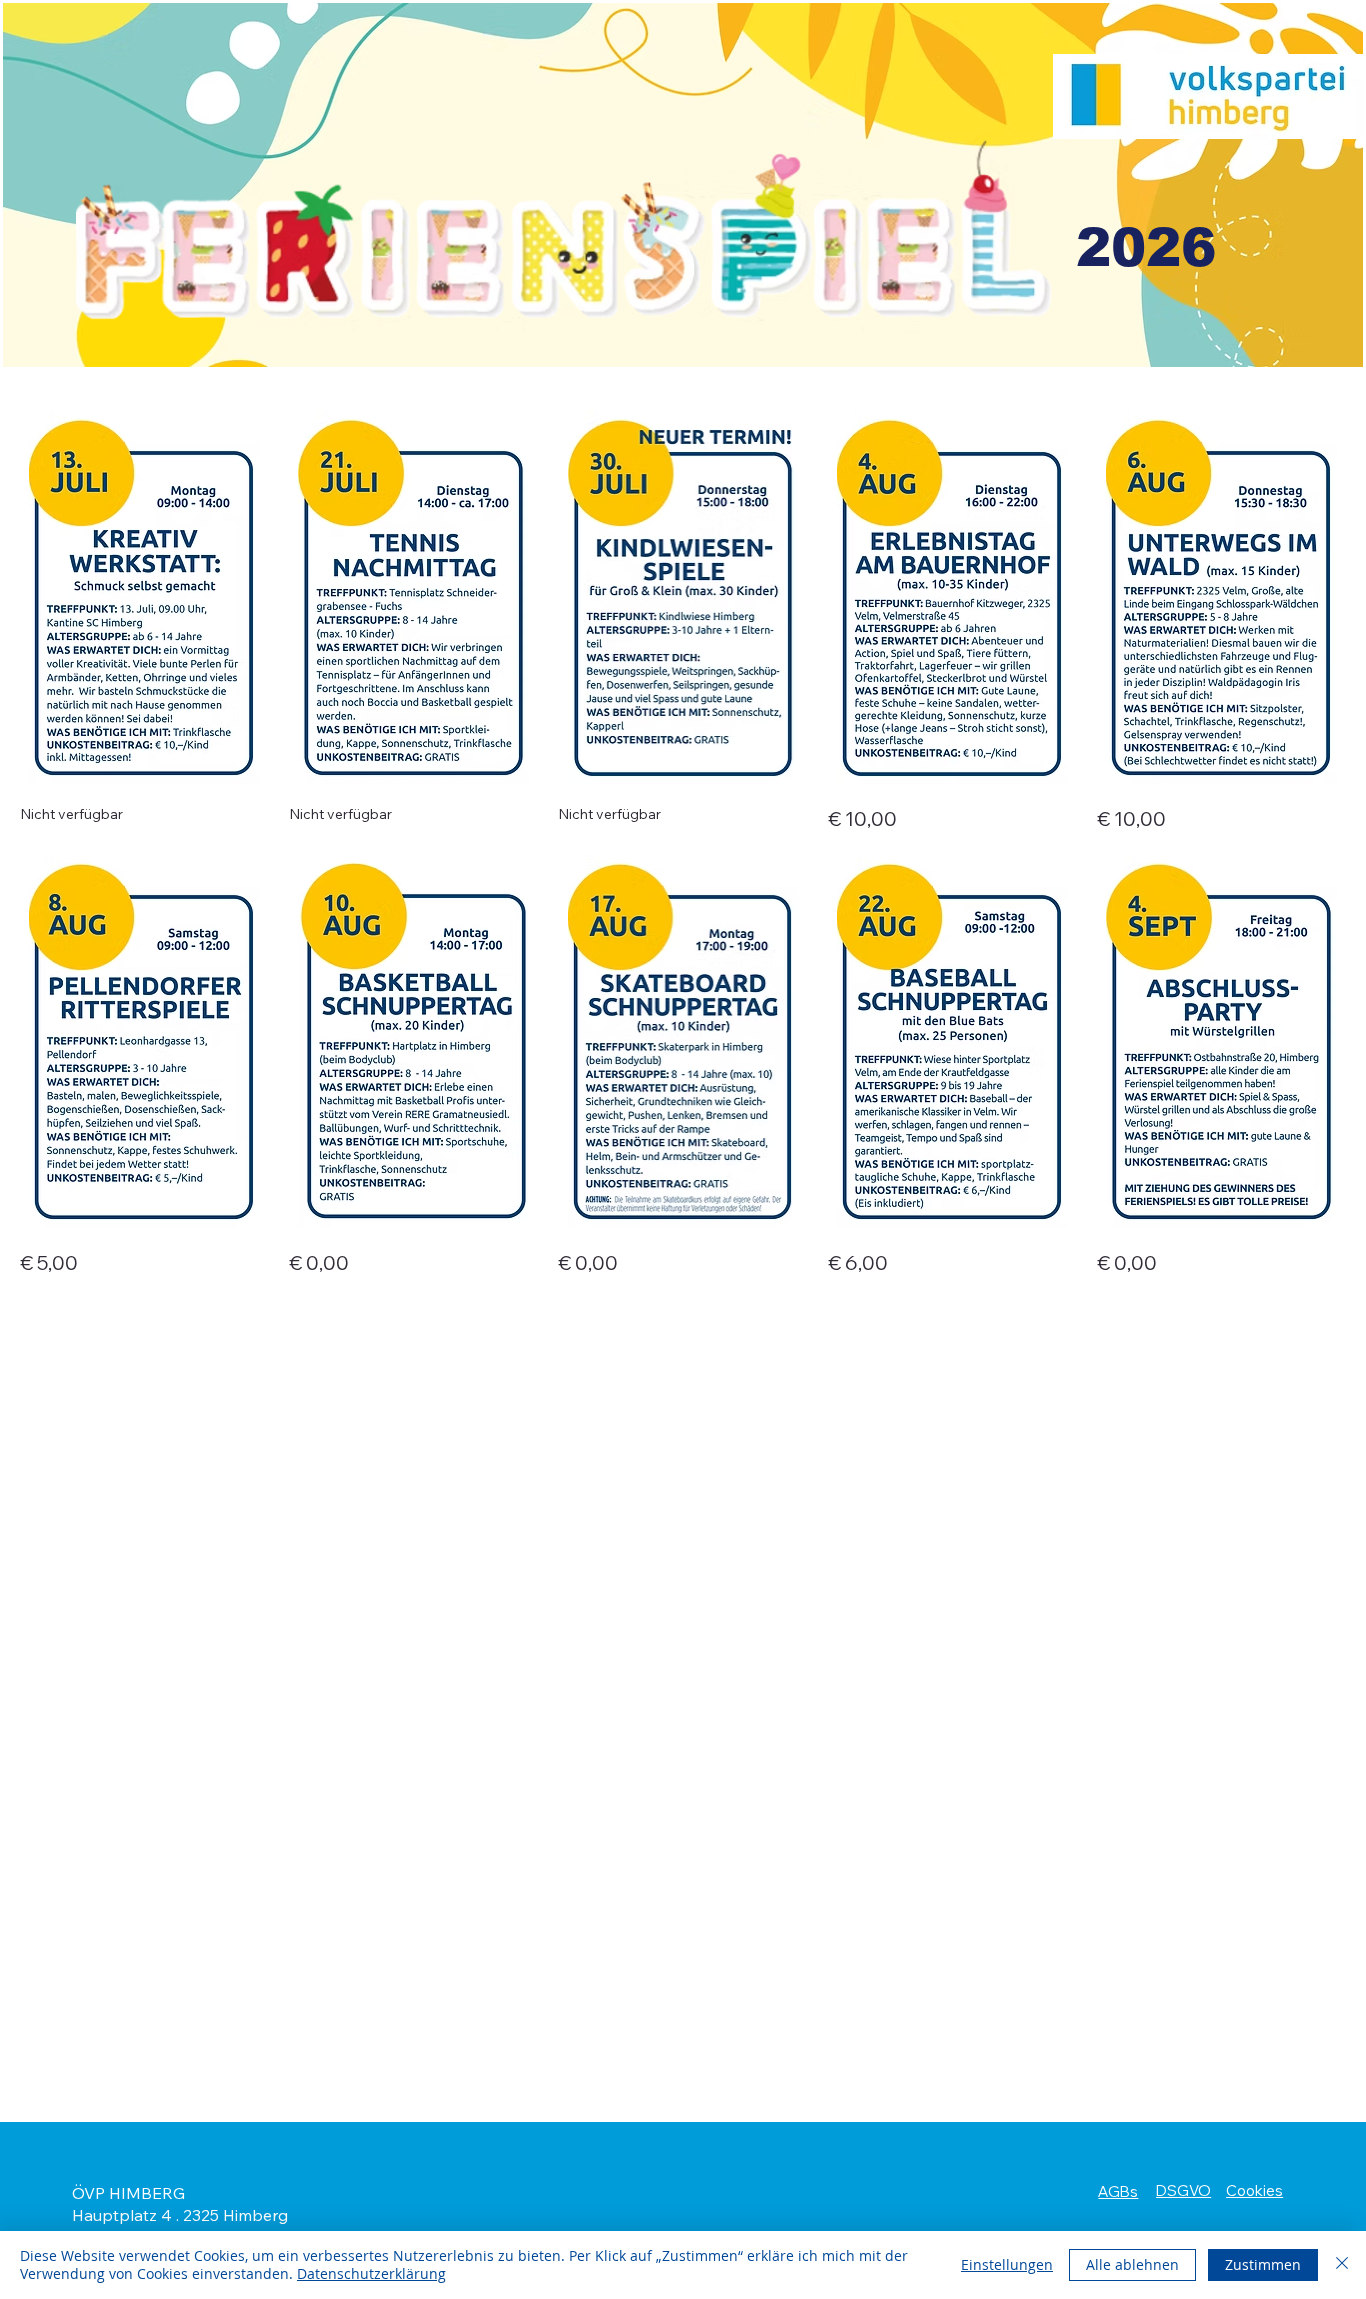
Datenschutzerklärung (371, 2273)
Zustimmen (1263, 2264)
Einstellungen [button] (1007, 2264)
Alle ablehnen (1132, 2264)
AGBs (1118, 2191)
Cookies (1254, 2190)
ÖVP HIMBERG (128, 2193)
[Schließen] (1342, 2265)
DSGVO (1183, 2190)
